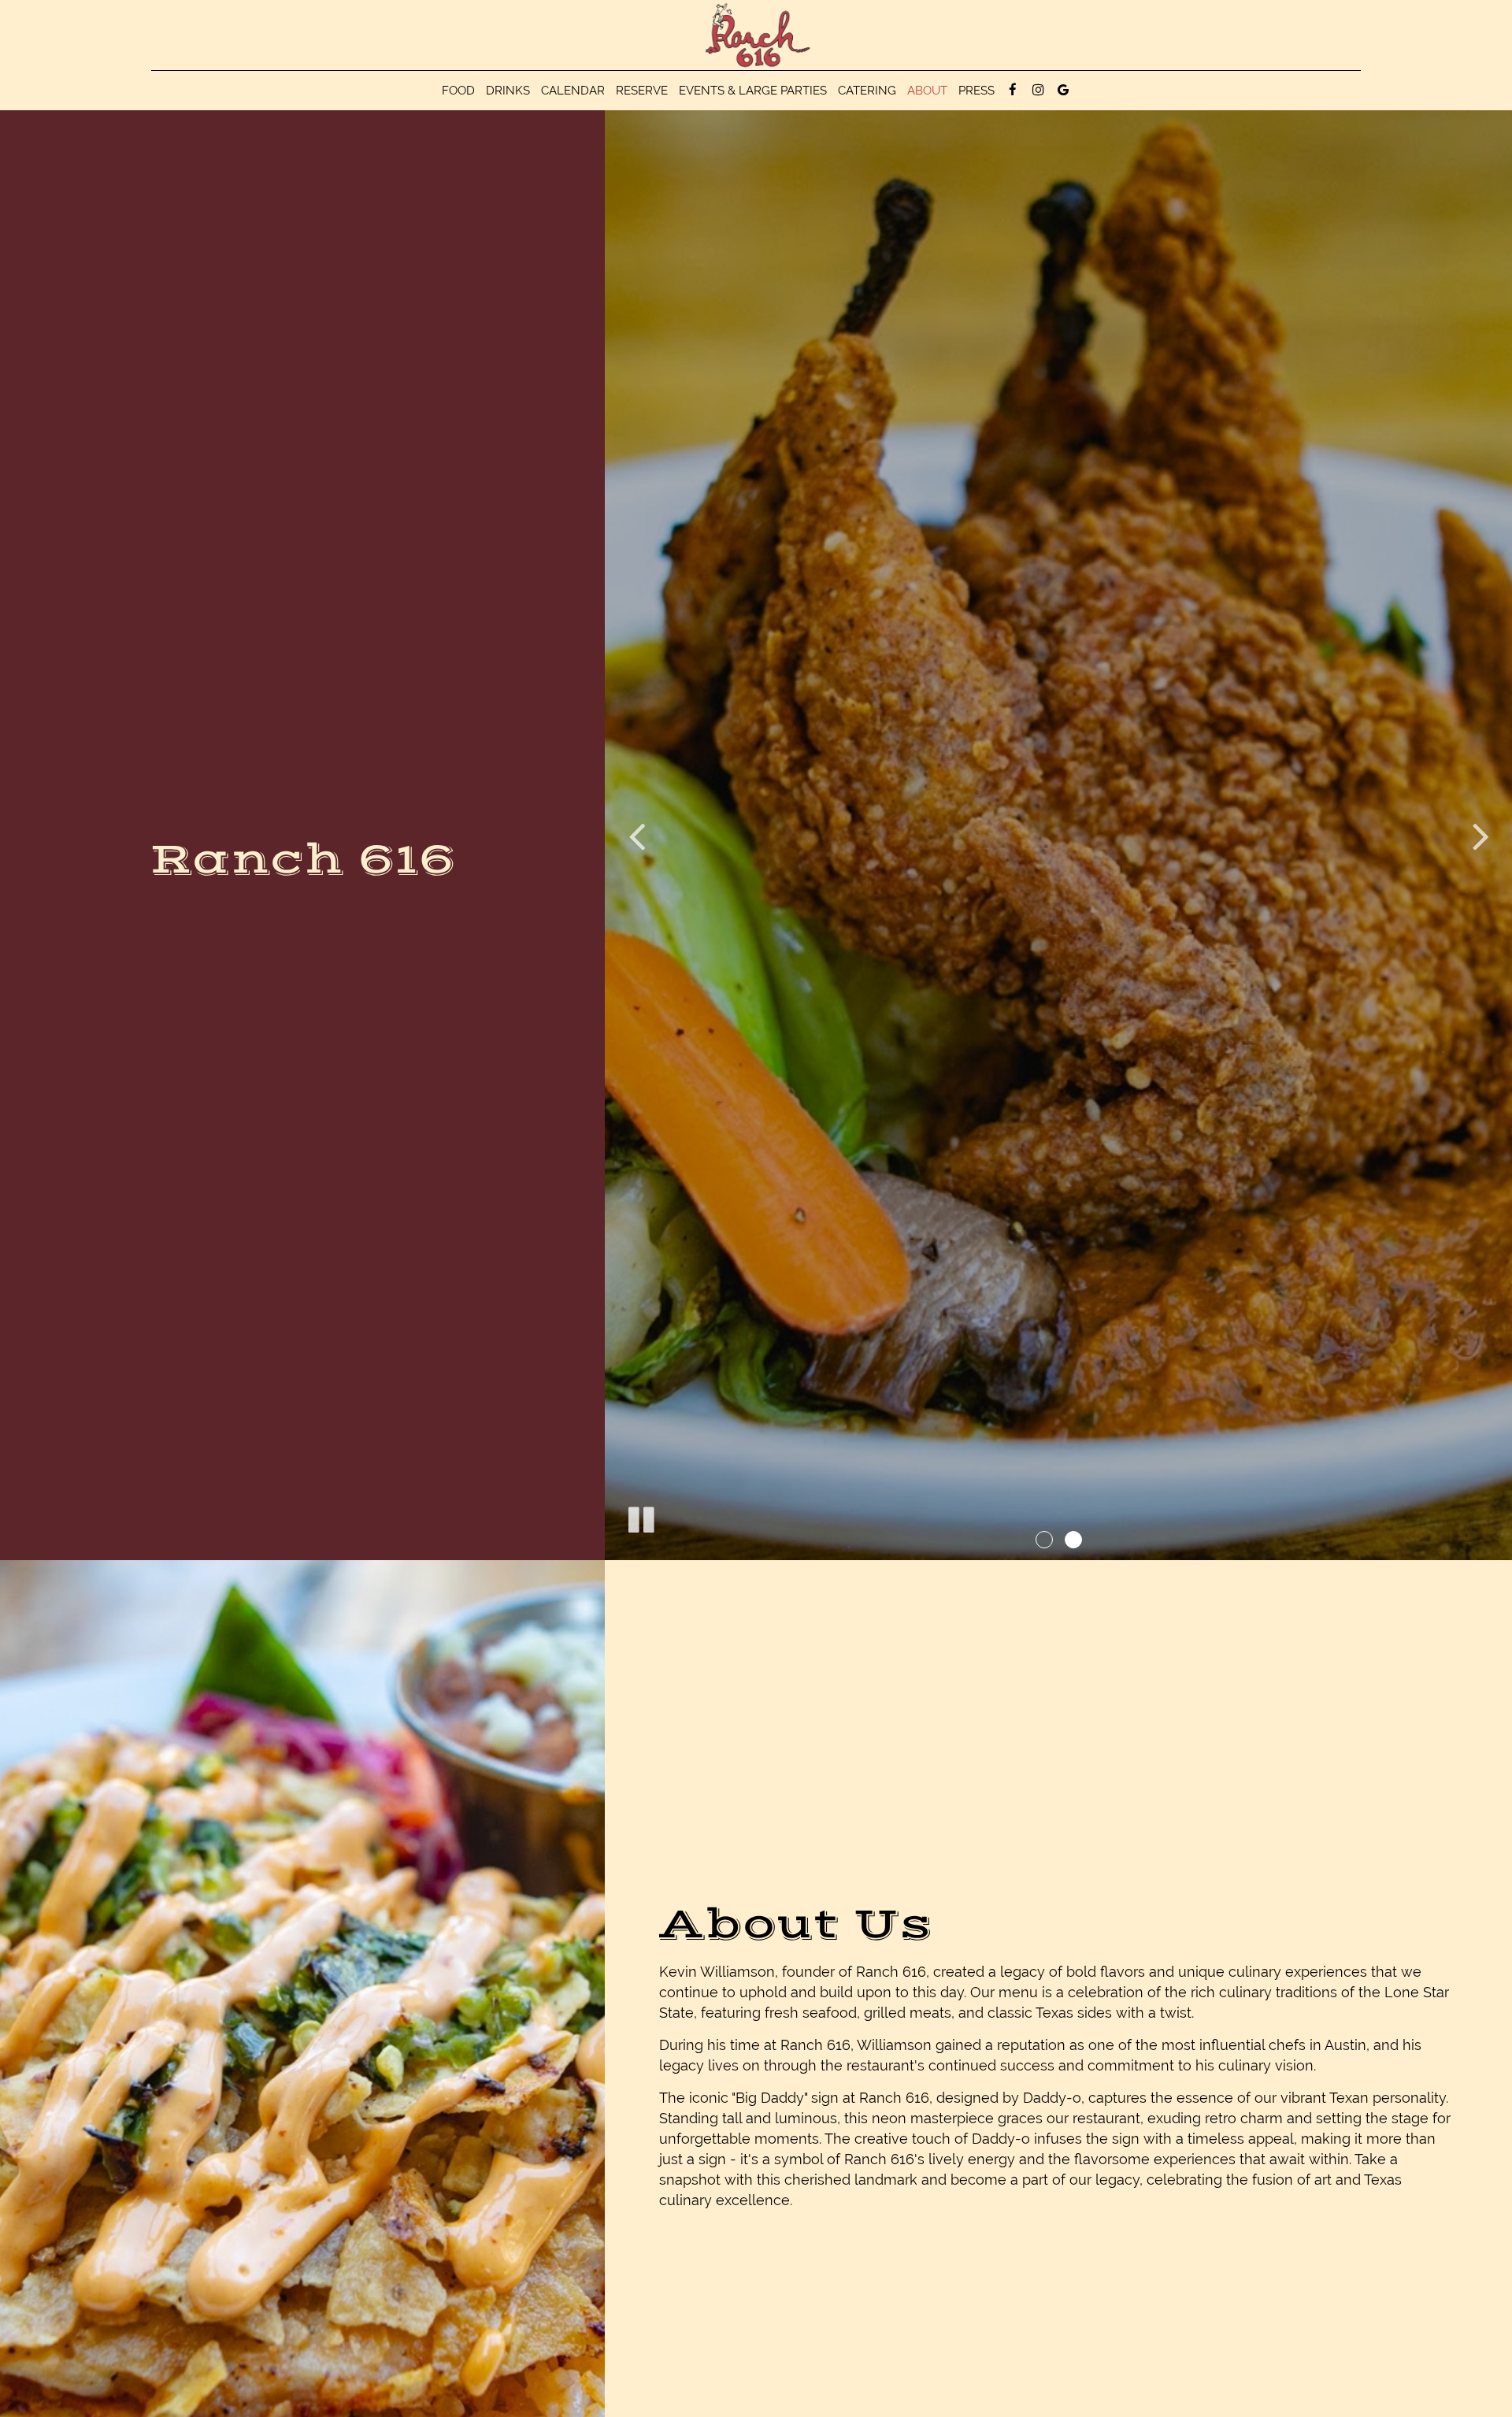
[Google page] (1063, 90)
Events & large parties (753, 91)
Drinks (508, 91)
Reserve (642, 91)
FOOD (458, 91)
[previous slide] (636, 836)
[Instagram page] (1038, 90)
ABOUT (927, 91)
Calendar (573, 91)
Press (976, 91)
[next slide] (1480, 836)
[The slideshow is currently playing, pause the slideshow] (640, 1517)
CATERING (867, 91)
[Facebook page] (1013, 90)
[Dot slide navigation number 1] (1044, 1540)
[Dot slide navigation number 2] (1073, 1540)
